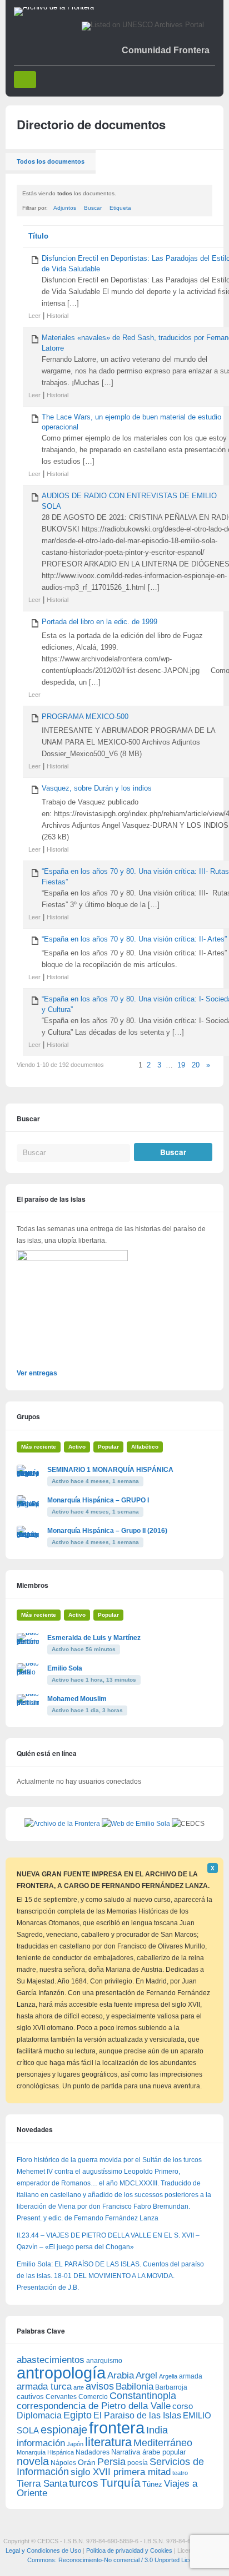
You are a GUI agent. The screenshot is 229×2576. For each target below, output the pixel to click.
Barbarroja (171, 2387)
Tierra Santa (42, 2484)
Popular (108, 1447)
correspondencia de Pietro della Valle (94, 2406)
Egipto (78, 2415)
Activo (77, 1447)
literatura (108, 2442)
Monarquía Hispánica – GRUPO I (98, 1500)
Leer (34, 316)
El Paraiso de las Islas (137, 2415)
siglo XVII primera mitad (121, 2472)
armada (191, 2376)
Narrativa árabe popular (148, 2452)
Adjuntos (65, 208)
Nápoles (63, 2463)
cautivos (30, 2397)
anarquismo (104, 2360)
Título (38, 236)
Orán (87, 2462)
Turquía (120, 2483)
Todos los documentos (51, 161)
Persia (111, 2462)
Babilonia (135, 2387)
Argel (146, 2375)
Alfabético (145, 1447)
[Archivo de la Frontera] (54, 7)
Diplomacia (39, 2415)
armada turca (44, 2387)
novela (33, 2461)
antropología (61, 2373)
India (157, 2430)
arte (79, 2387)
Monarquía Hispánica (45, 2452)
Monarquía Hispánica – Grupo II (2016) (107, 1531)
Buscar (93, 208)
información (41, 2443)
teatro (180, 2473)
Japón (75, 2444)
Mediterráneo (163, 2443)
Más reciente (39, 1447)
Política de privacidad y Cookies (129, 2550)
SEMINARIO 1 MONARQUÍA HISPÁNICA (110, 1470)
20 (196, 1065)
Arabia (121, 2375)
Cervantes (61, 2397)
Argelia (168, 2376)
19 (181, 1065)
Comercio (93, 2397)
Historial (58, 316)
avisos (100, 2386)
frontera (117, 2428)
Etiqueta (120, 208)
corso (183, 2406)
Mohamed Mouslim (77, 1699)
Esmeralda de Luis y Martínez (94, 1638)
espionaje (64, 2429)
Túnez (152, 2484)
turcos (84, 2483)
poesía (138, 2463)
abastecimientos (51, 2360)
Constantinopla (143, 2396)
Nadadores (93, 2452)
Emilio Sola (65, 1668)
